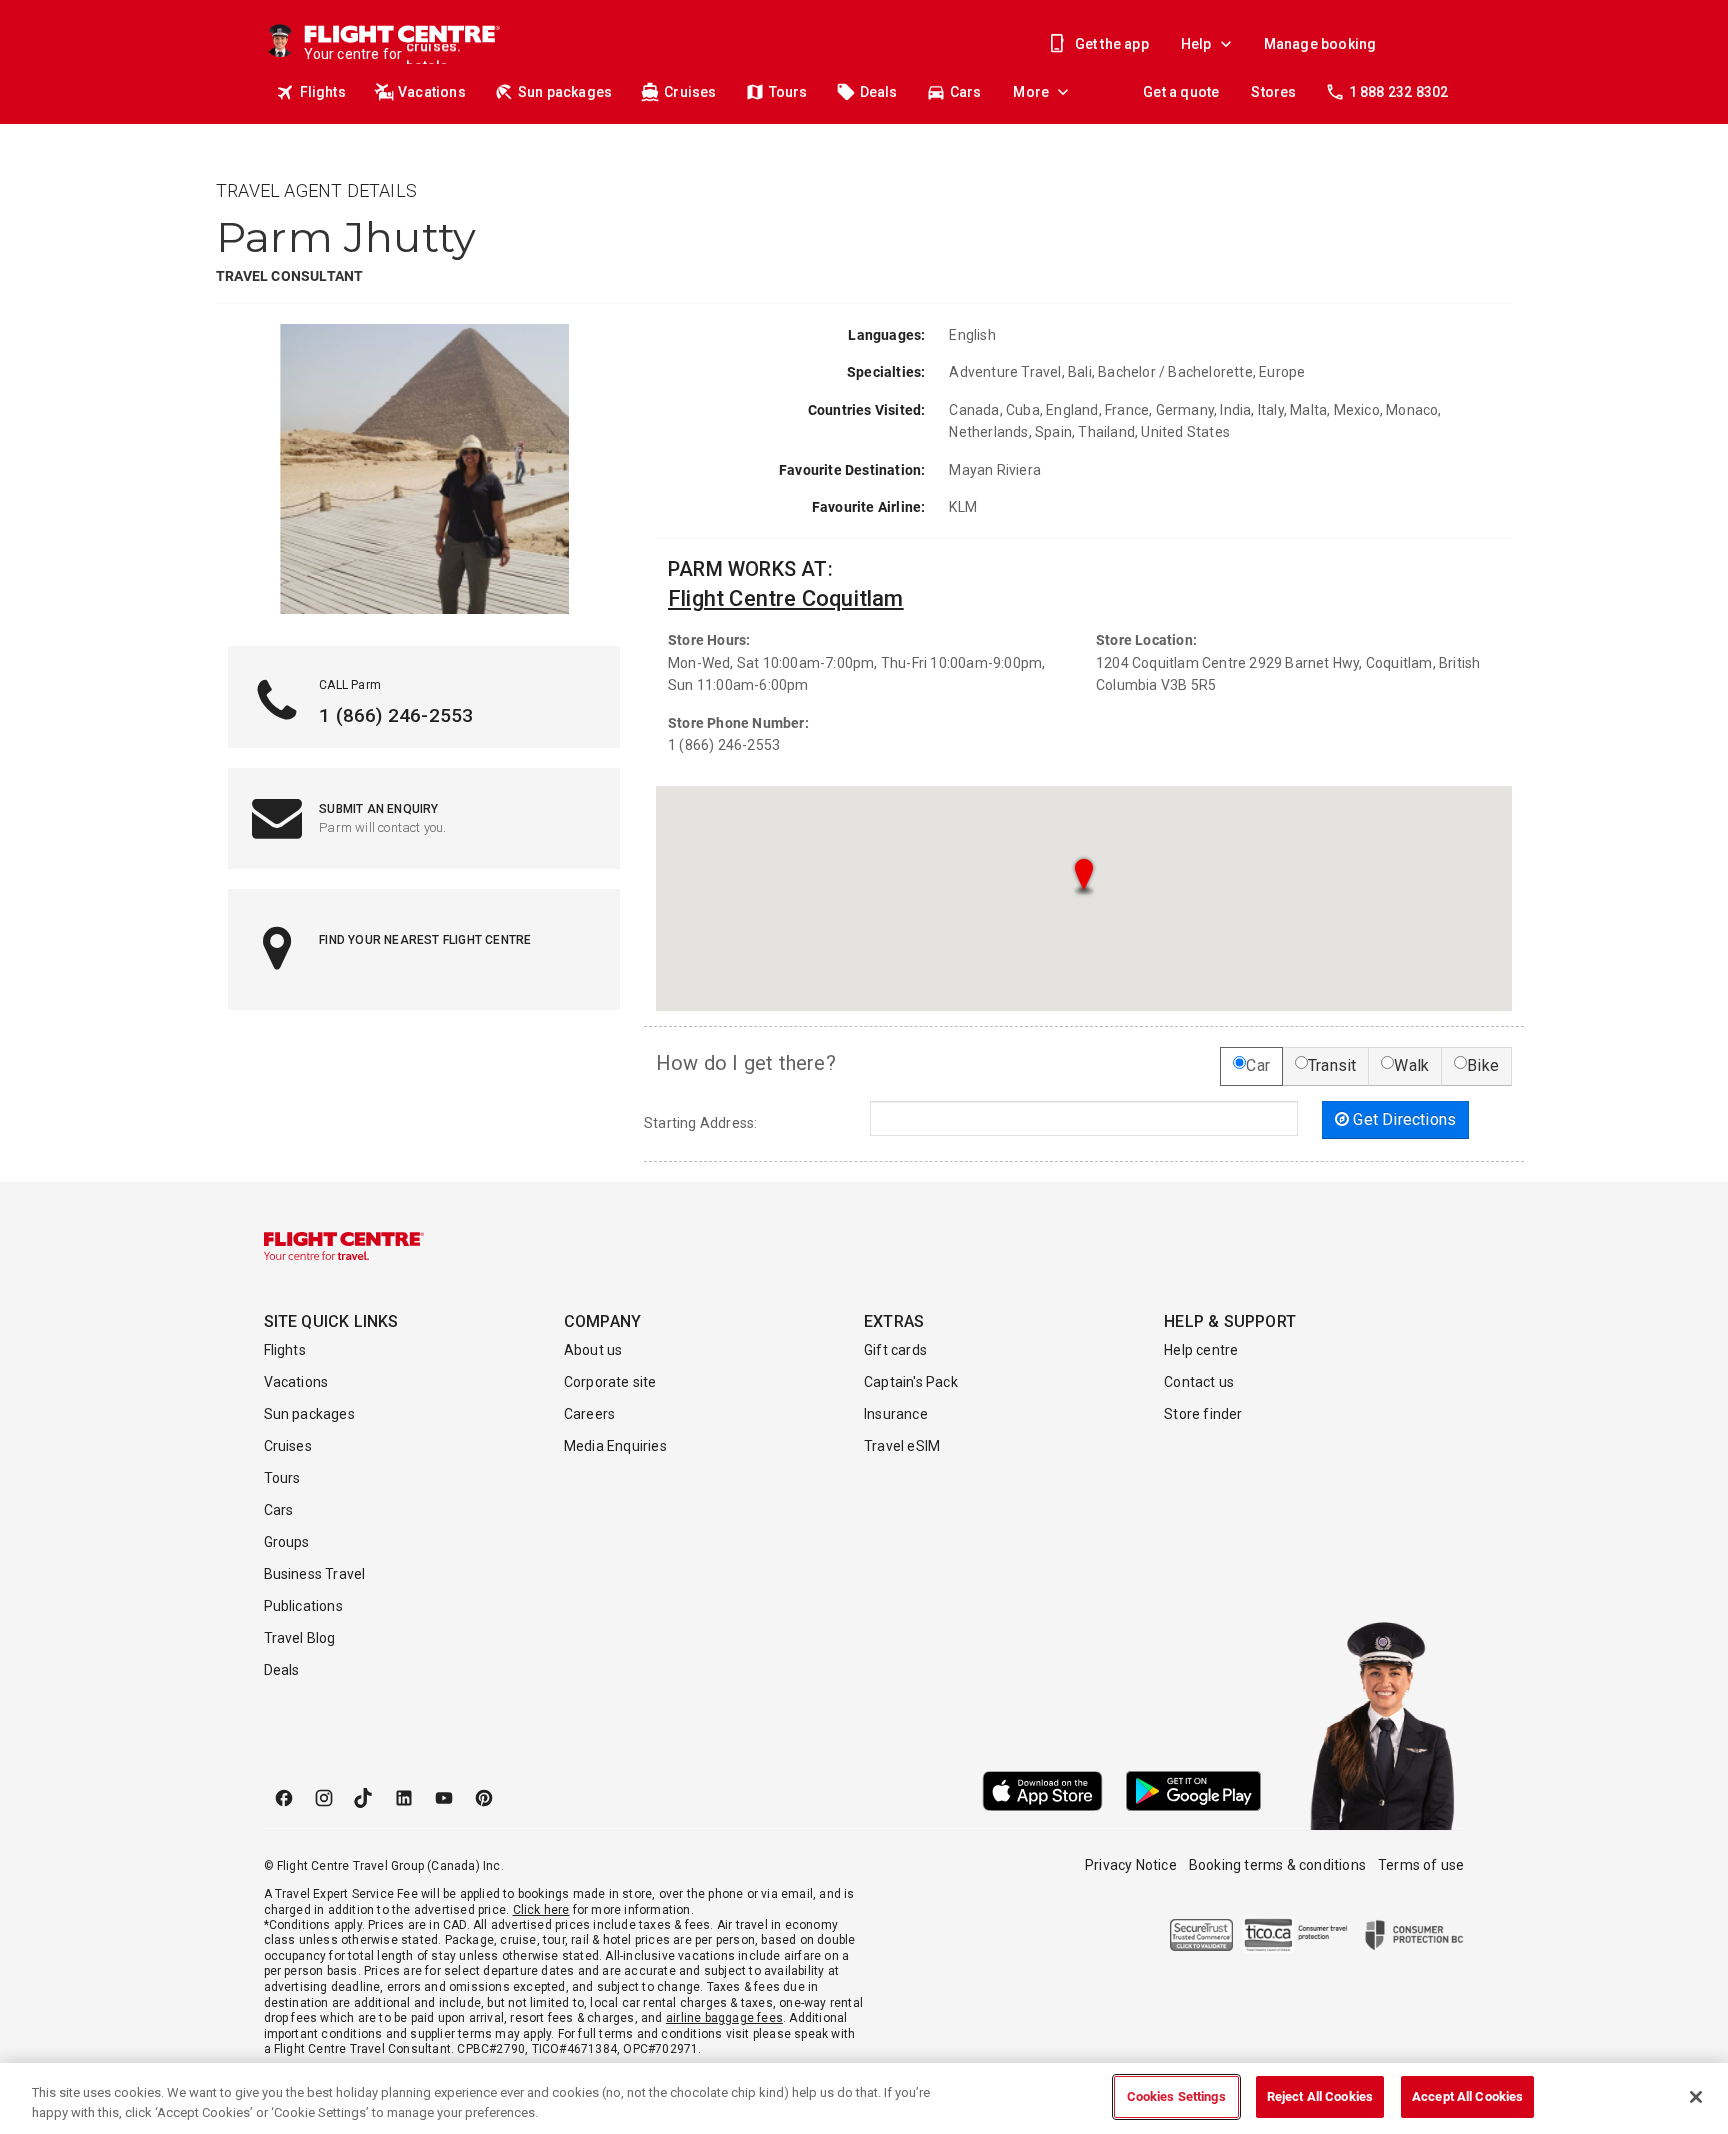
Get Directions (1402, 1119)
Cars (966, 92)
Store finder (1203, 1414)
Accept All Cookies (1467, 2096)
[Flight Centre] (344, 1246)
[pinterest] (484, 1798)
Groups (287, 1542)
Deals (879, 92)
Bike (1483, 1065)
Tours (788, 92)
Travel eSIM (902, 1446)
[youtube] (444, 1798)
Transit (1332, 1065)
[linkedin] (404, 1798)
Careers (589, 1414)
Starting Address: (700, 1123)
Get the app (1112, 44)
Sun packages (565, 92)
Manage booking (1320, 44)
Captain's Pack (911, 1382)
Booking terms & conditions (1277, 1865)
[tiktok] (364, 1798)
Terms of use (1421, 1865)
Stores (1273, 92)
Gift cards (895, 1350)
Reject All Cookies (1320, 2096)
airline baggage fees (724, 2018)
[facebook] (284, 1798)
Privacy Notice (1131, 1865)
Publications (303, 1606)
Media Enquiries (615, 1446)
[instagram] (324, 1798)
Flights (323, 92)
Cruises (690, 92)
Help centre (1201, 1350)
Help (1196, 44)
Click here (541, 1910)
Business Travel (315, 1574)
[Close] (1696, 2097)
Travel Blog (300, 1638)
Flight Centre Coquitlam (786, 598)
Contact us (1199, 1382)
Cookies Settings (1176, 2096)
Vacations (432, 92)
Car (1258, 1065)
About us (593, 1350)
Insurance (896, 1414)
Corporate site (610, 1382)
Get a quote (1181, 92)
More (1031, 92)
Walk (1411, 1065)
